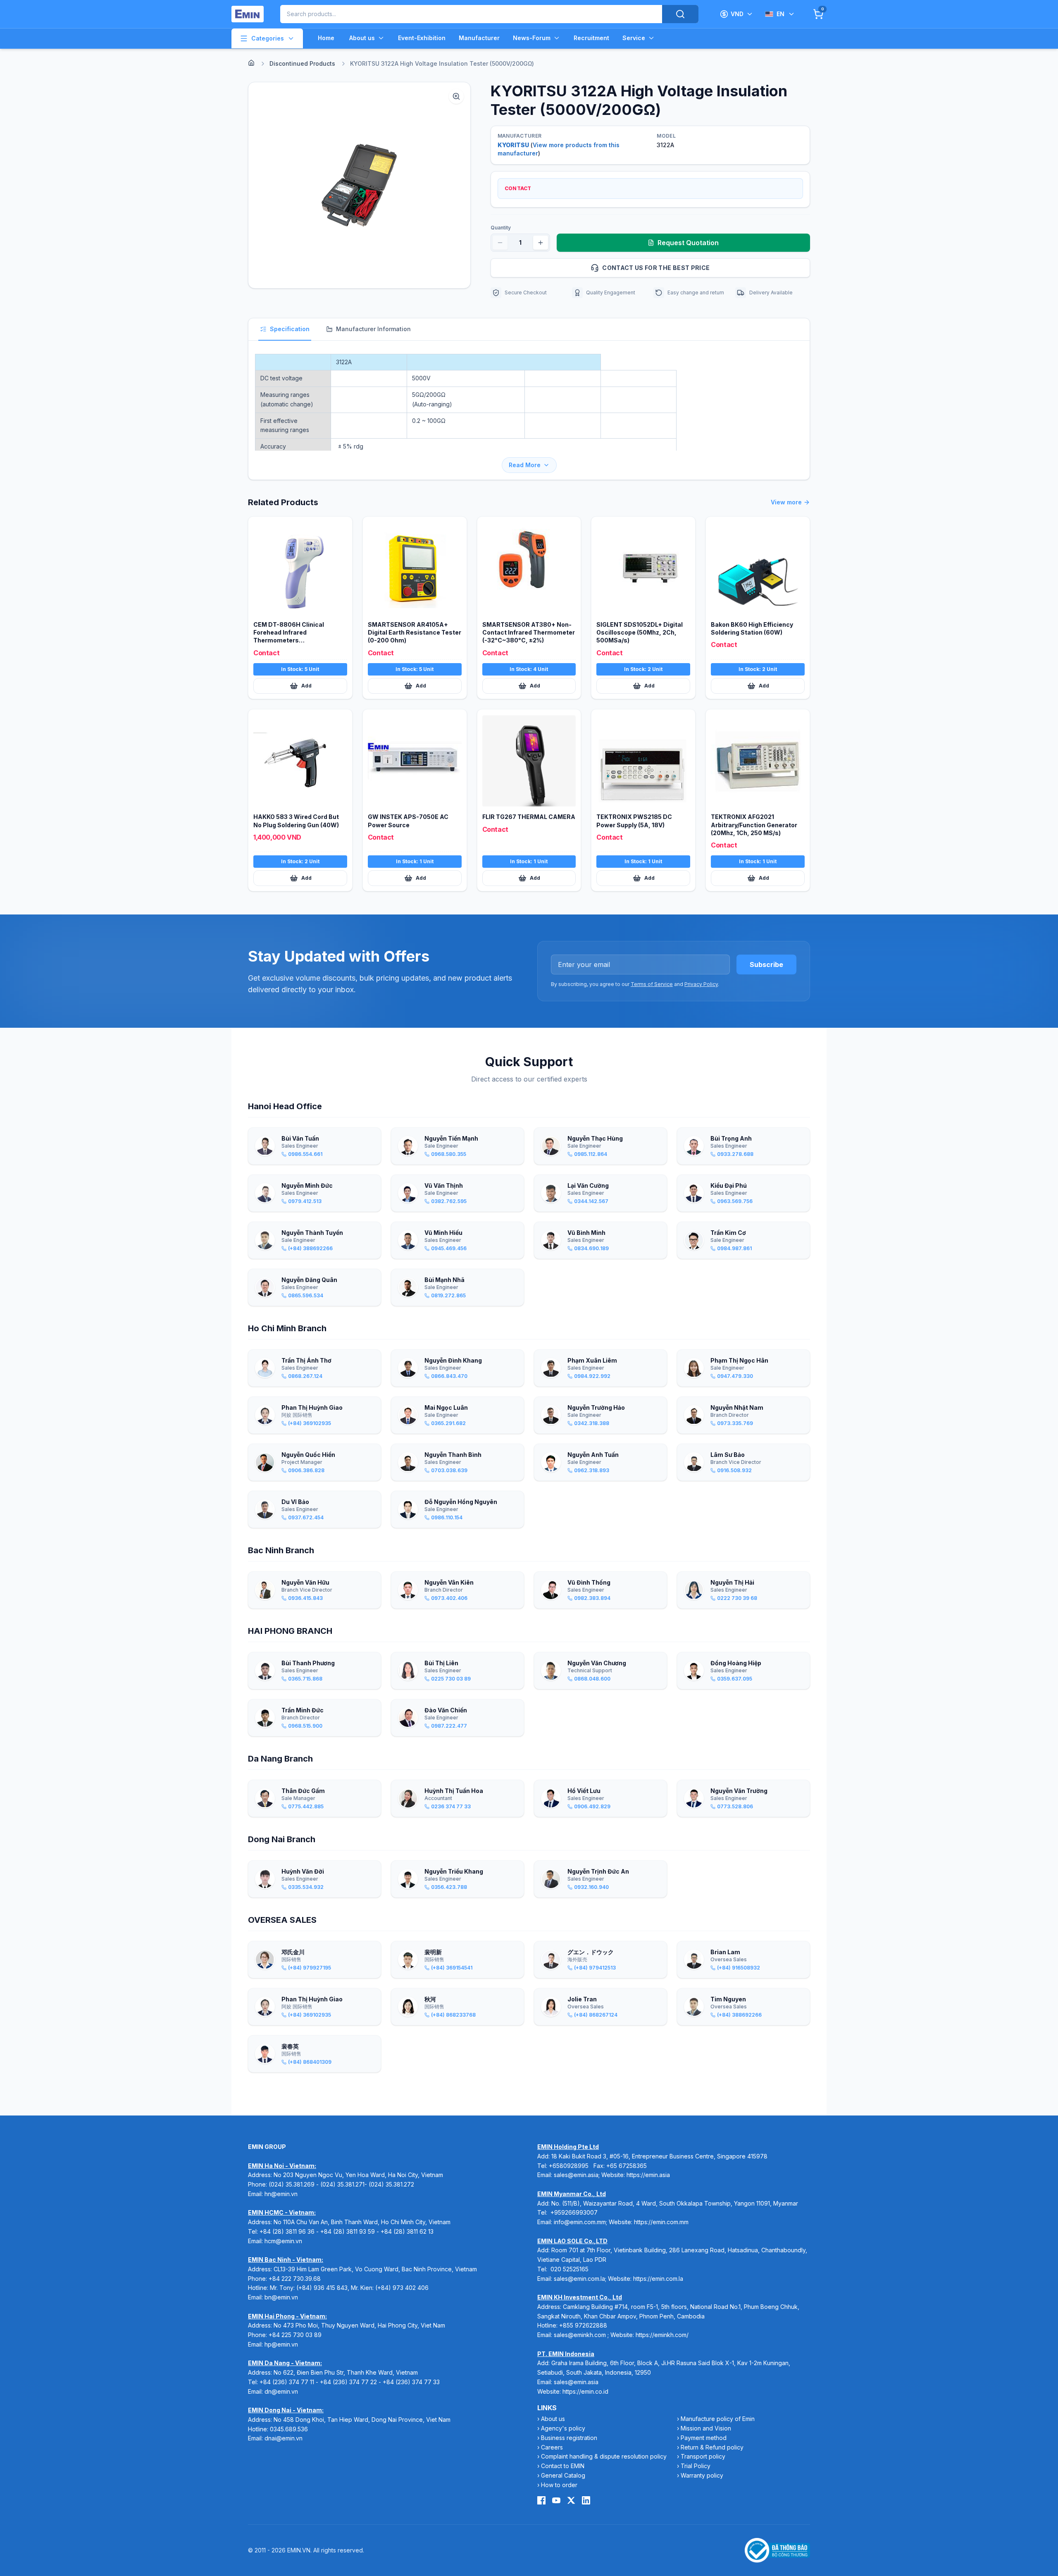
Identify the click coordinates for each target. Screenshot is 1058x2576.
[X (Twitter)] (571, 2500)
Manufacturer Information (373, 329)
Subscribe (766, 965)
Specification (290, 329)
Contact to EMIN (563, 2466)
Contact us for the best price (656, 268)
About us (362, 38)
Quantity (501, 228)
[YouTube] (556, 2500)
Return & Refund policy (712, 2447)
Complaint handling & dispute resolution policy (604, 2456)
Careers (552, 2447)
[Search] (680, 14)
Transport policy (703, 2456)
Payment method (704, 2438)
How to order (559, 2485)
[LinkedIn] (586, 2500)
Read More (525, 465)
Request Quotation (688, 243)
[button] (359, 185)
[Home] (251, 63)
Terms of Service (652, 984)
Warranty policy (702, 2475)
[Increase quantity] (541, 243)
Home (326, 38)
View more (786, 502)
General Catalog (563, 2475)
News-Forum (532, 38)
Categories (268, 38)
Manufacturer (479, 38)
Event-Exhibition (422, 38)
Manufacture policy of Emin (718, 2419)
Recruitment (591, 38)
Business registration (569, 2438)
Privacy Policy (701, 984)
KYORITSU (513, 145)
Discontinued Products (302, 63)
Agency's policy (563, 2428)
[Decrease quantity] (500, 243)
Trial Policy (696, 2466)
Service (634, 38)
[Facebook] (541, 2500)
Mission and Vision (706, 2428)
